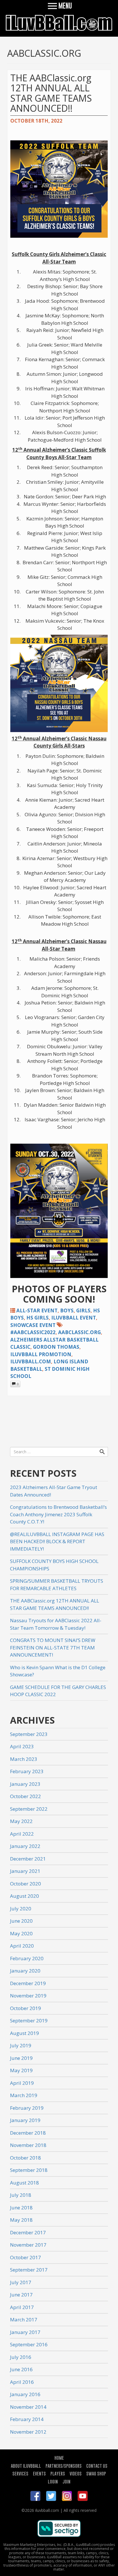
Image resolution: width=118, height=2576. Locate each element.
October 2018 (25, 2158)
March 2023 (24, 1759)
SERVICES (20, 2473)
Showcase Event (33, 1325)
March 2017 (24, 2320)
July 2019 (21, 2045)
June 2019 (21, 2058)
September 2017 (29, 2270)
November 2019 (28, 1996)
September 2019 (29, 2021)
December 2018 (28, 2133)
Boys (67, 1310)
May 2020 (21, 1933)
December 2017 (28, 2232)
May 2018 (21, 2220)
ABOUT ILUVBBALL (26, 2466)
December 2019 (28, 1983)
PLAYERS (58, 2473)
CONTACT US (97, 2466)
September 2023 (29, 1734)
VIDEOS (76, 2473)
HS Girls (38, 1318)
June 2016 (21, 2369)
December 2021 (28, 1859)
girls (83, 1310)
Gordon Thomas (56, 1347)
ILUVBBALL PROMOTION (41, 1354)
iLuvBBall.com (31, 1361)
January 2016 (25, 2394)
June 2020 (21, 1921)
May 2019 (21, 2070)
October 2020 (25, 1884)
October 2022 (25, 1796)
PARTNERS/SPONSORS (64, 2466)
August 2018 (24, 2183)
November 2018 (28, 2145)
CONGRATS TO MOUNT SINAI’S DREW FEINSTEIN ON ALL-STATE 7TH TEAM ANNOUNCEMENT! (53, 1647)
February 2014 (27, 2419)
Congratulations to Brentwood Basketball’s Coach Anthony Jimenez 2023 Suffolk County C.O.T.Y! (58, 1514)
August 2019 (24, 2033)
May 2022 (21, 1821)
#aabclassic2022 (33, 1332)
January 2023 (25, 1784)
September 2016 (29, 2344)
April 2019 (22, 2083)
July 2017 (21, 2282)
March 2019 (24, 2095)
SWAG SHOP (96, 2473)
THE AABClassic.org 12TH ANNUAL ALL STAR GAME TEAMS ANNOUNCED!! (51, 93)
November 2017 (28, 2245)
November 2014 (28, 2407)
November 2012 (28, 2432)
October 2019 (25, 2008)
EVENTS (39, 2473)
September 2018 (29, 2170)
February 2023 (27, 1771)
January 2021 (25, 1871)
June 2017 (21, 2295)
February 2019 (27, 2108)
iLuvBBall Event (74, 1318)
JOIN (66, 2481)
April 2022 (22, 1834)
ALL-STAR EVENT (37, 1310)
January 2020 (25, 1971)
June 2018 (21, 2208)
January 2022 (25, 1846)
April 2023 (22, 1746)
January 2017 (25, 2332)
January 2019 (25, 2120)
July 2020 (21, 1909)
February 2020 (27, 1958)
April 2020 (22, 1946)
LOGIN (53, 2481)
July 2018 (21, 2195)
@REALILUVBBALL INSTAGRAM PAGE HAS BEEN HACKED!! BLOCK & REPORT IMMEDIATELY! (57, 1541)
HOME (59, 2458)
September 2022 (29, 1809)
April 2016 (22, 2382)
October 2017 (25, 2257)
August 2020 (24, 1896)
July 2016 (21, 2357)
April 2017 (22, 2307)
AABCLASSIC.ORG (79, 1332)
